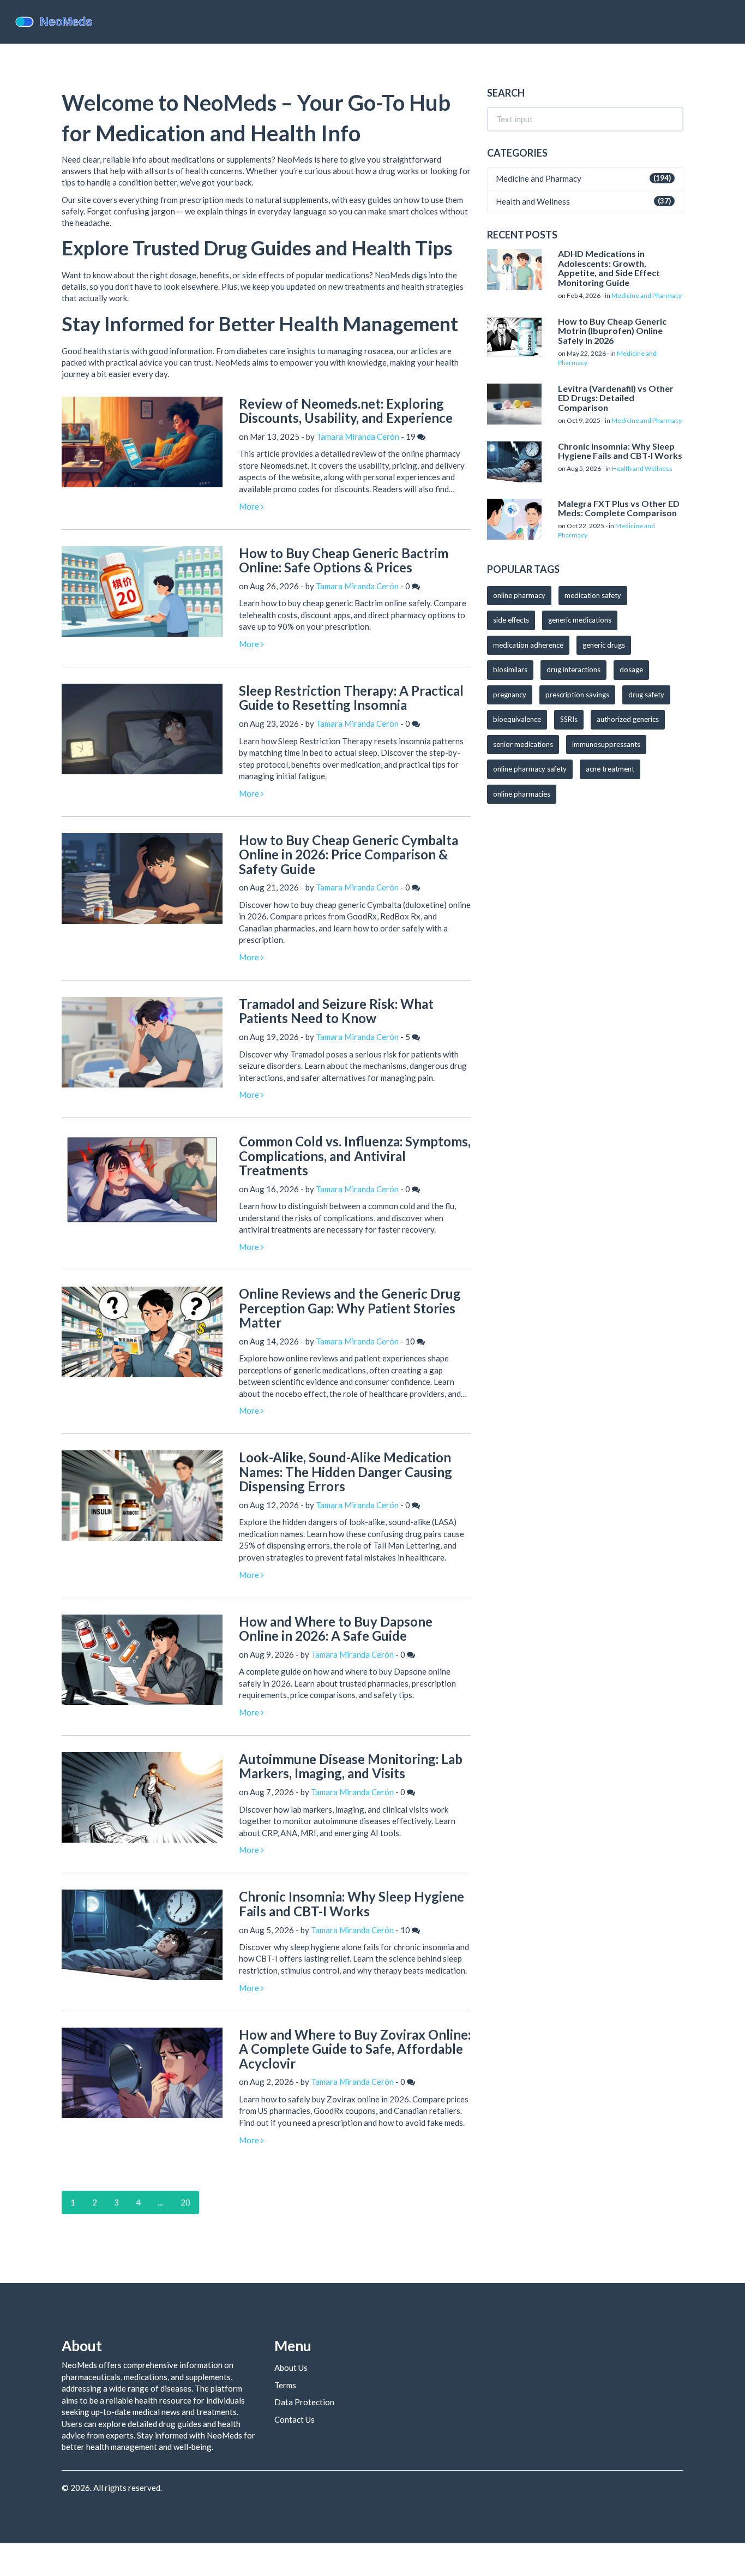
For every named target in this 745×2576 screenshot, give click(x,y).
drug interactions (573, 670)
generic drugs (604, 645)
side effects (511, 620)
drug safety (646, 695)
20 (185, 2202)
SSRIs (569, 719)
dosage (631, 670)
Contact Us (295, 2419)
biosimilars (510, 670)
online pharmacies (522, 794)
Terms (285, 2385)
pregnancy (510, 695)
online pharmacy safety (530, 769)
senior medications (523, 744)
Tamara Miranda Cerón (358, 437)
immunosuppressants (606, 744)
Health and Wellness (533, 201)
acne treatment (610, 769)
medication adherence (528, 645)
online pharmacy (519, 595)
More (250, 506)
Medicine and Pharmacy (539, 178)
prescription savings (577, 695)
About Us (291, 2368)
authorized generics (628, 719)
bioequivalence (517, 719)
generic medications (580, 620)
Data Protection (304, 2402)
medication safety (593, 595)
